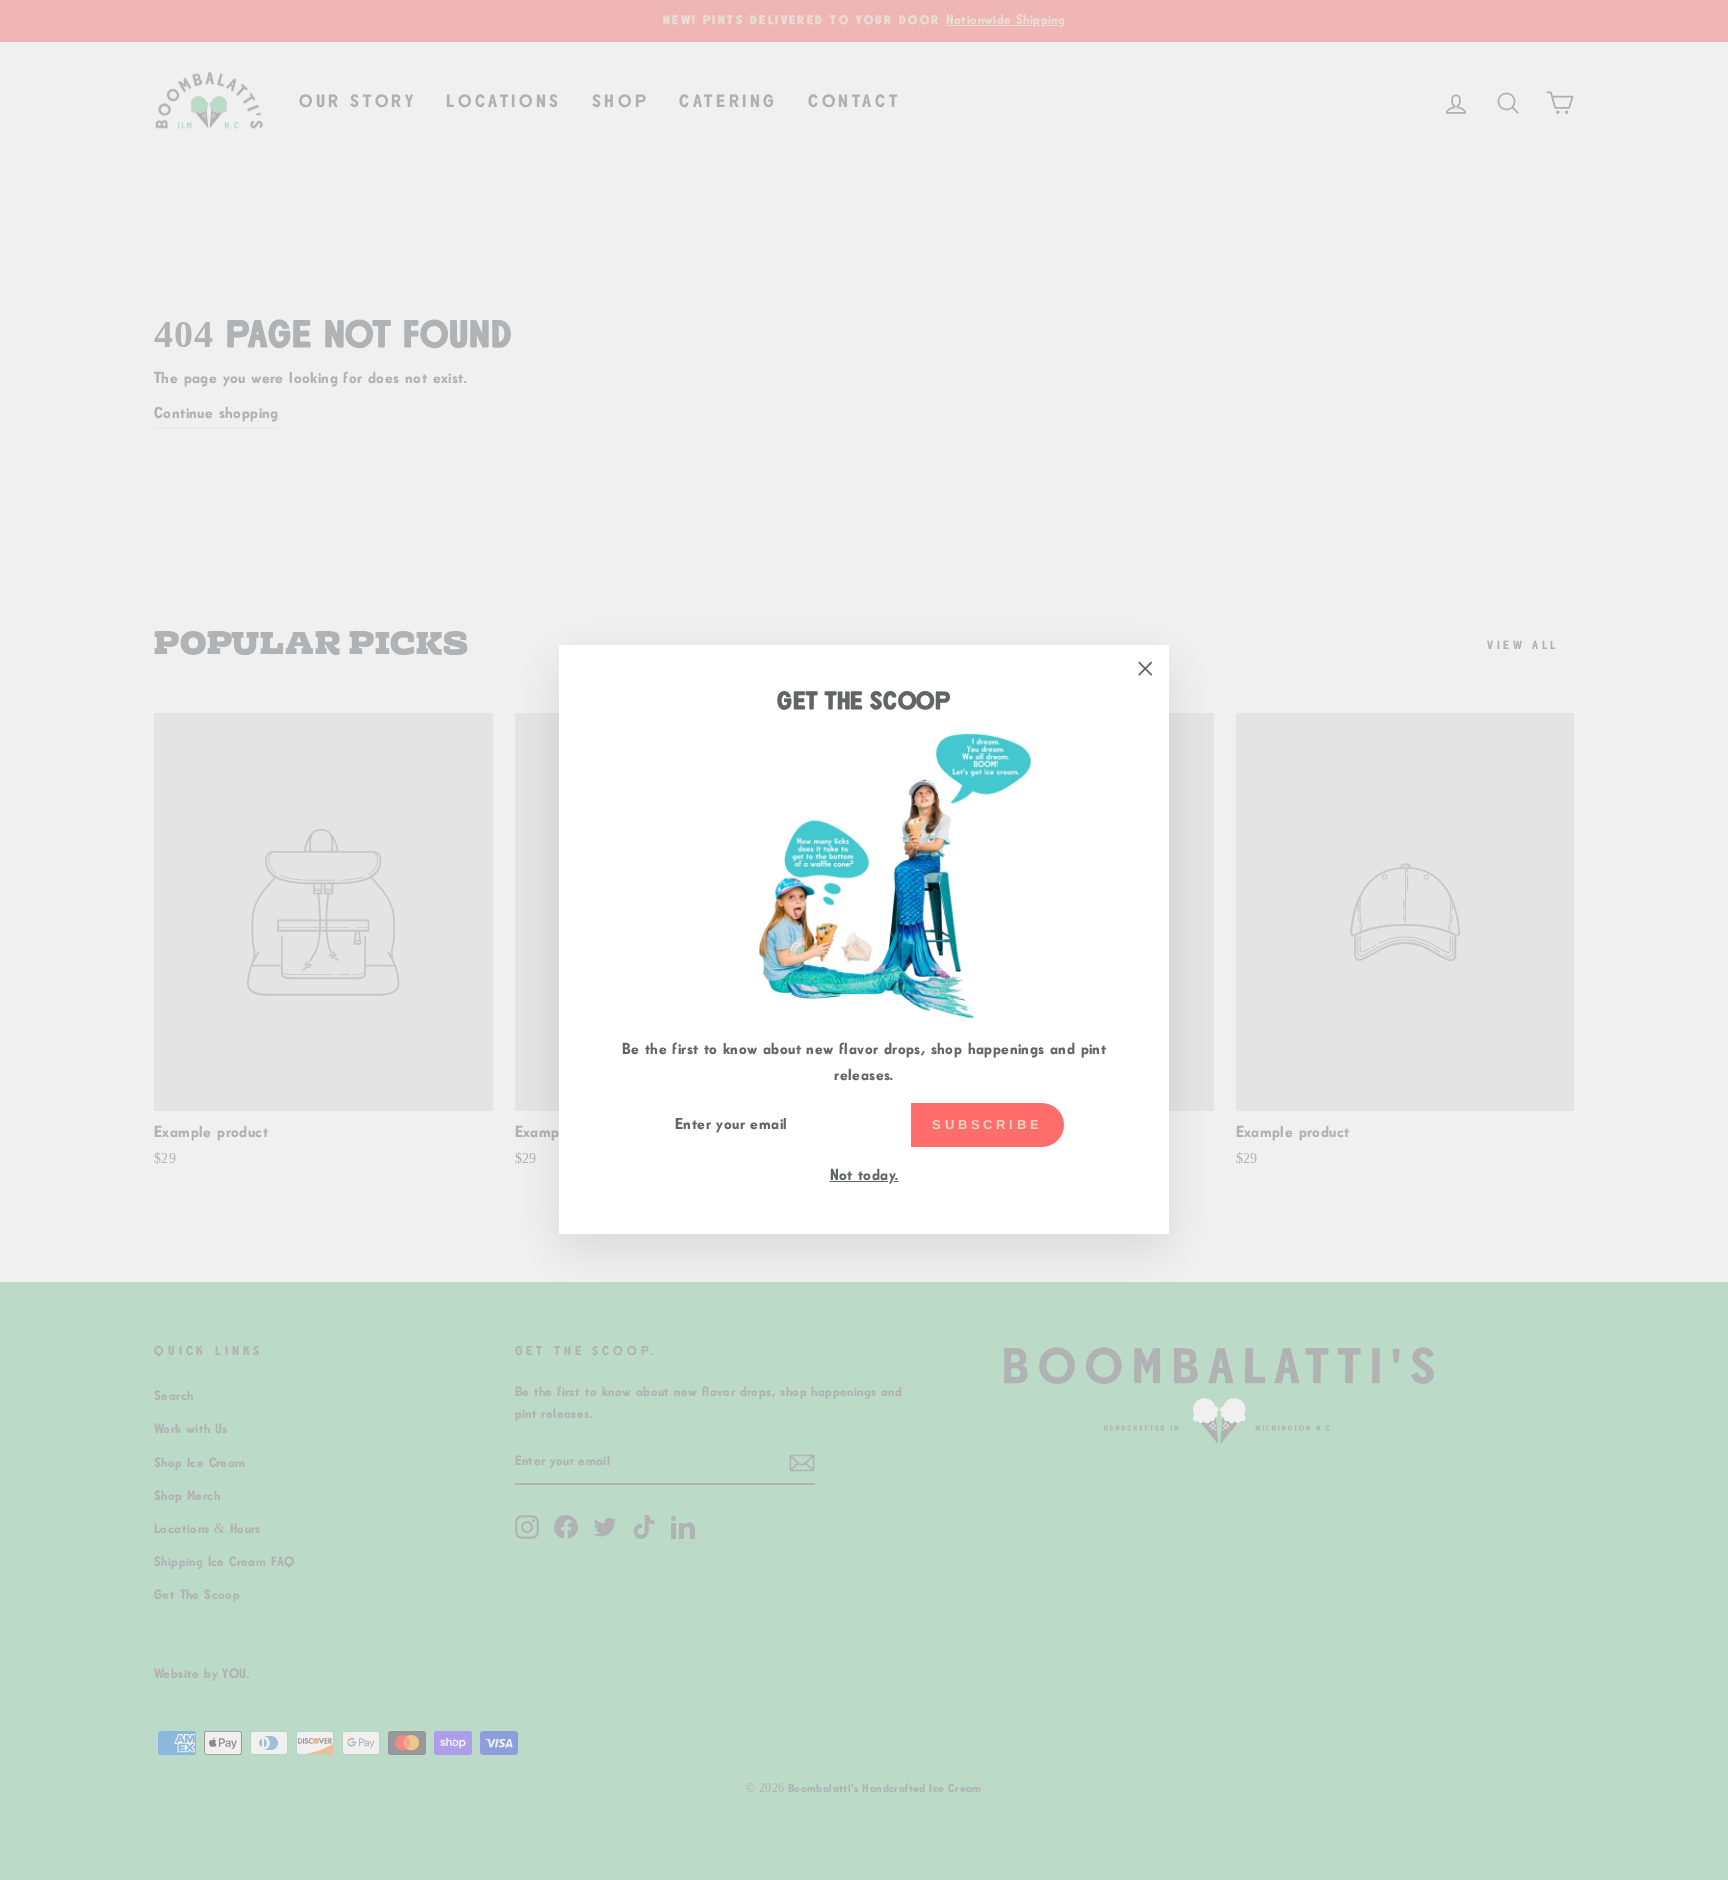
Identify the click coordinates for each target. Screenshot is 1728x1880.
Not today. (864, 1175)
